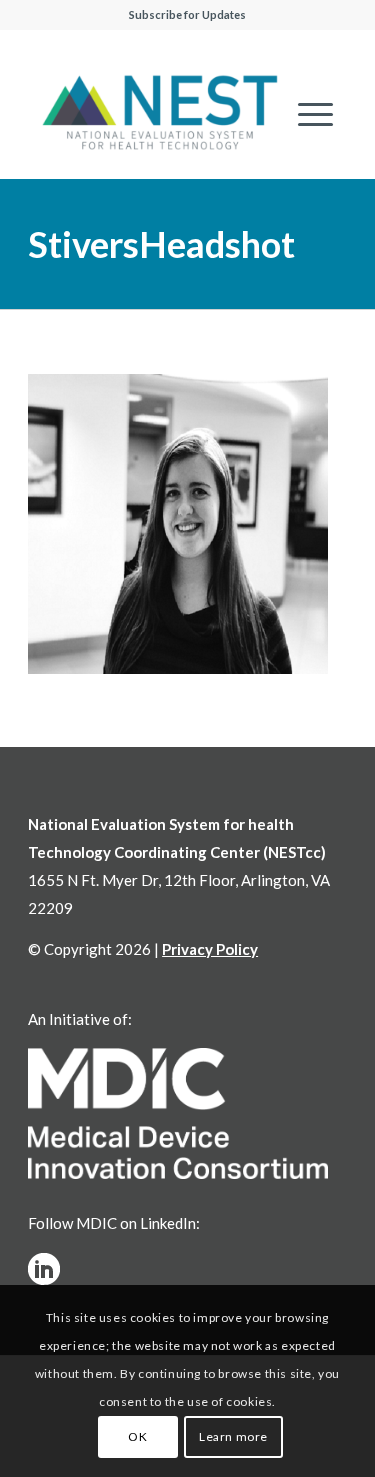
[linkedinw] (44, 1269)
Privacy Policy (210, 949)
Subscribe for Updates (187, 14)
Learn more (233, 1436)
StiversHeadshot (161, 244)
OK (137, 1436)
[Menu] (305, 114)
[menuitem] (305, 114)
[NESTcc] (159, 114)
